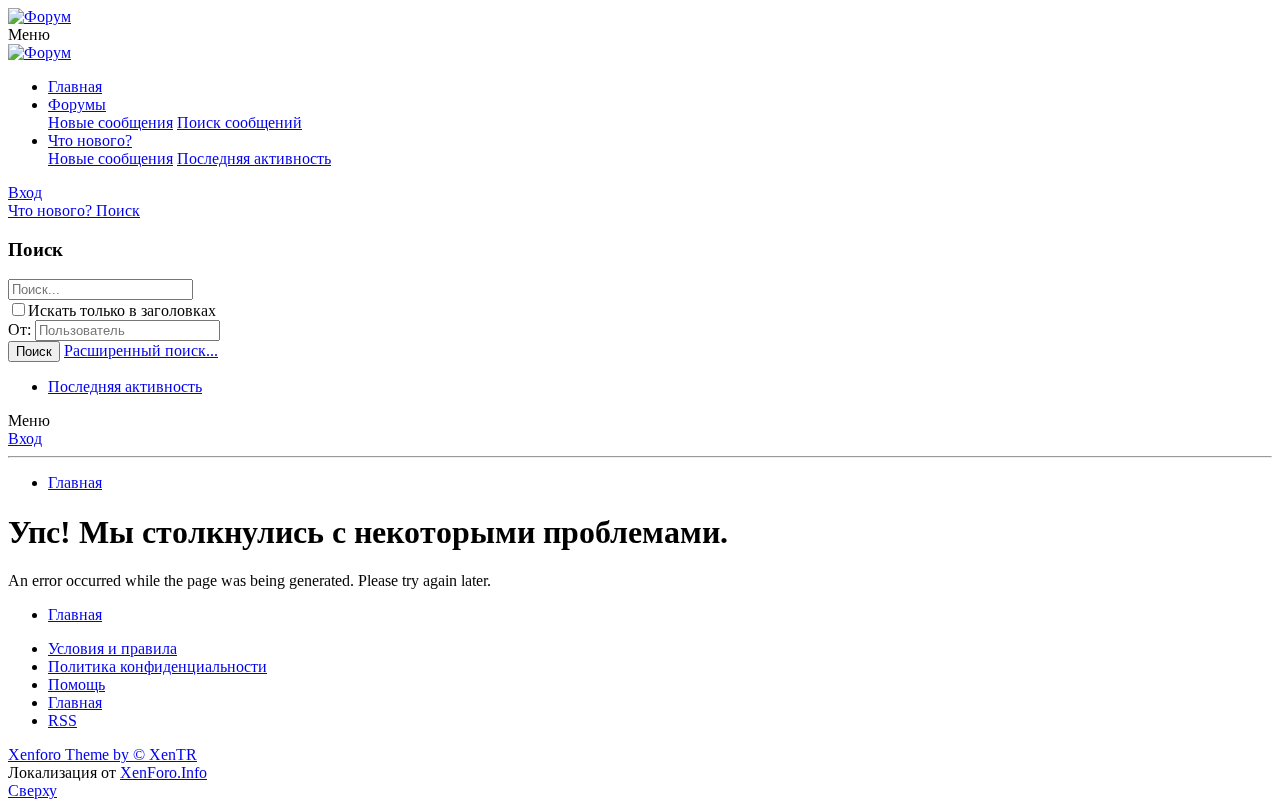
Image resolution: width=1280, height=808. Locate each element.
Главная (75, 86)
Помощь (76, 684)
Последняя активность (254, 158)
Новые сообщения (110, 122)
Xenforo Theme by (102, 754)
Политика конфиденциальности (157, 666)
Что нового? (90, 140)
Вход (25, 438)
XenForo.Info (163, 772)
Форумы (77, 104)
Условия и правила (112, 648)
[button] (29, 34)
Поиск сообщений (239, 122)
